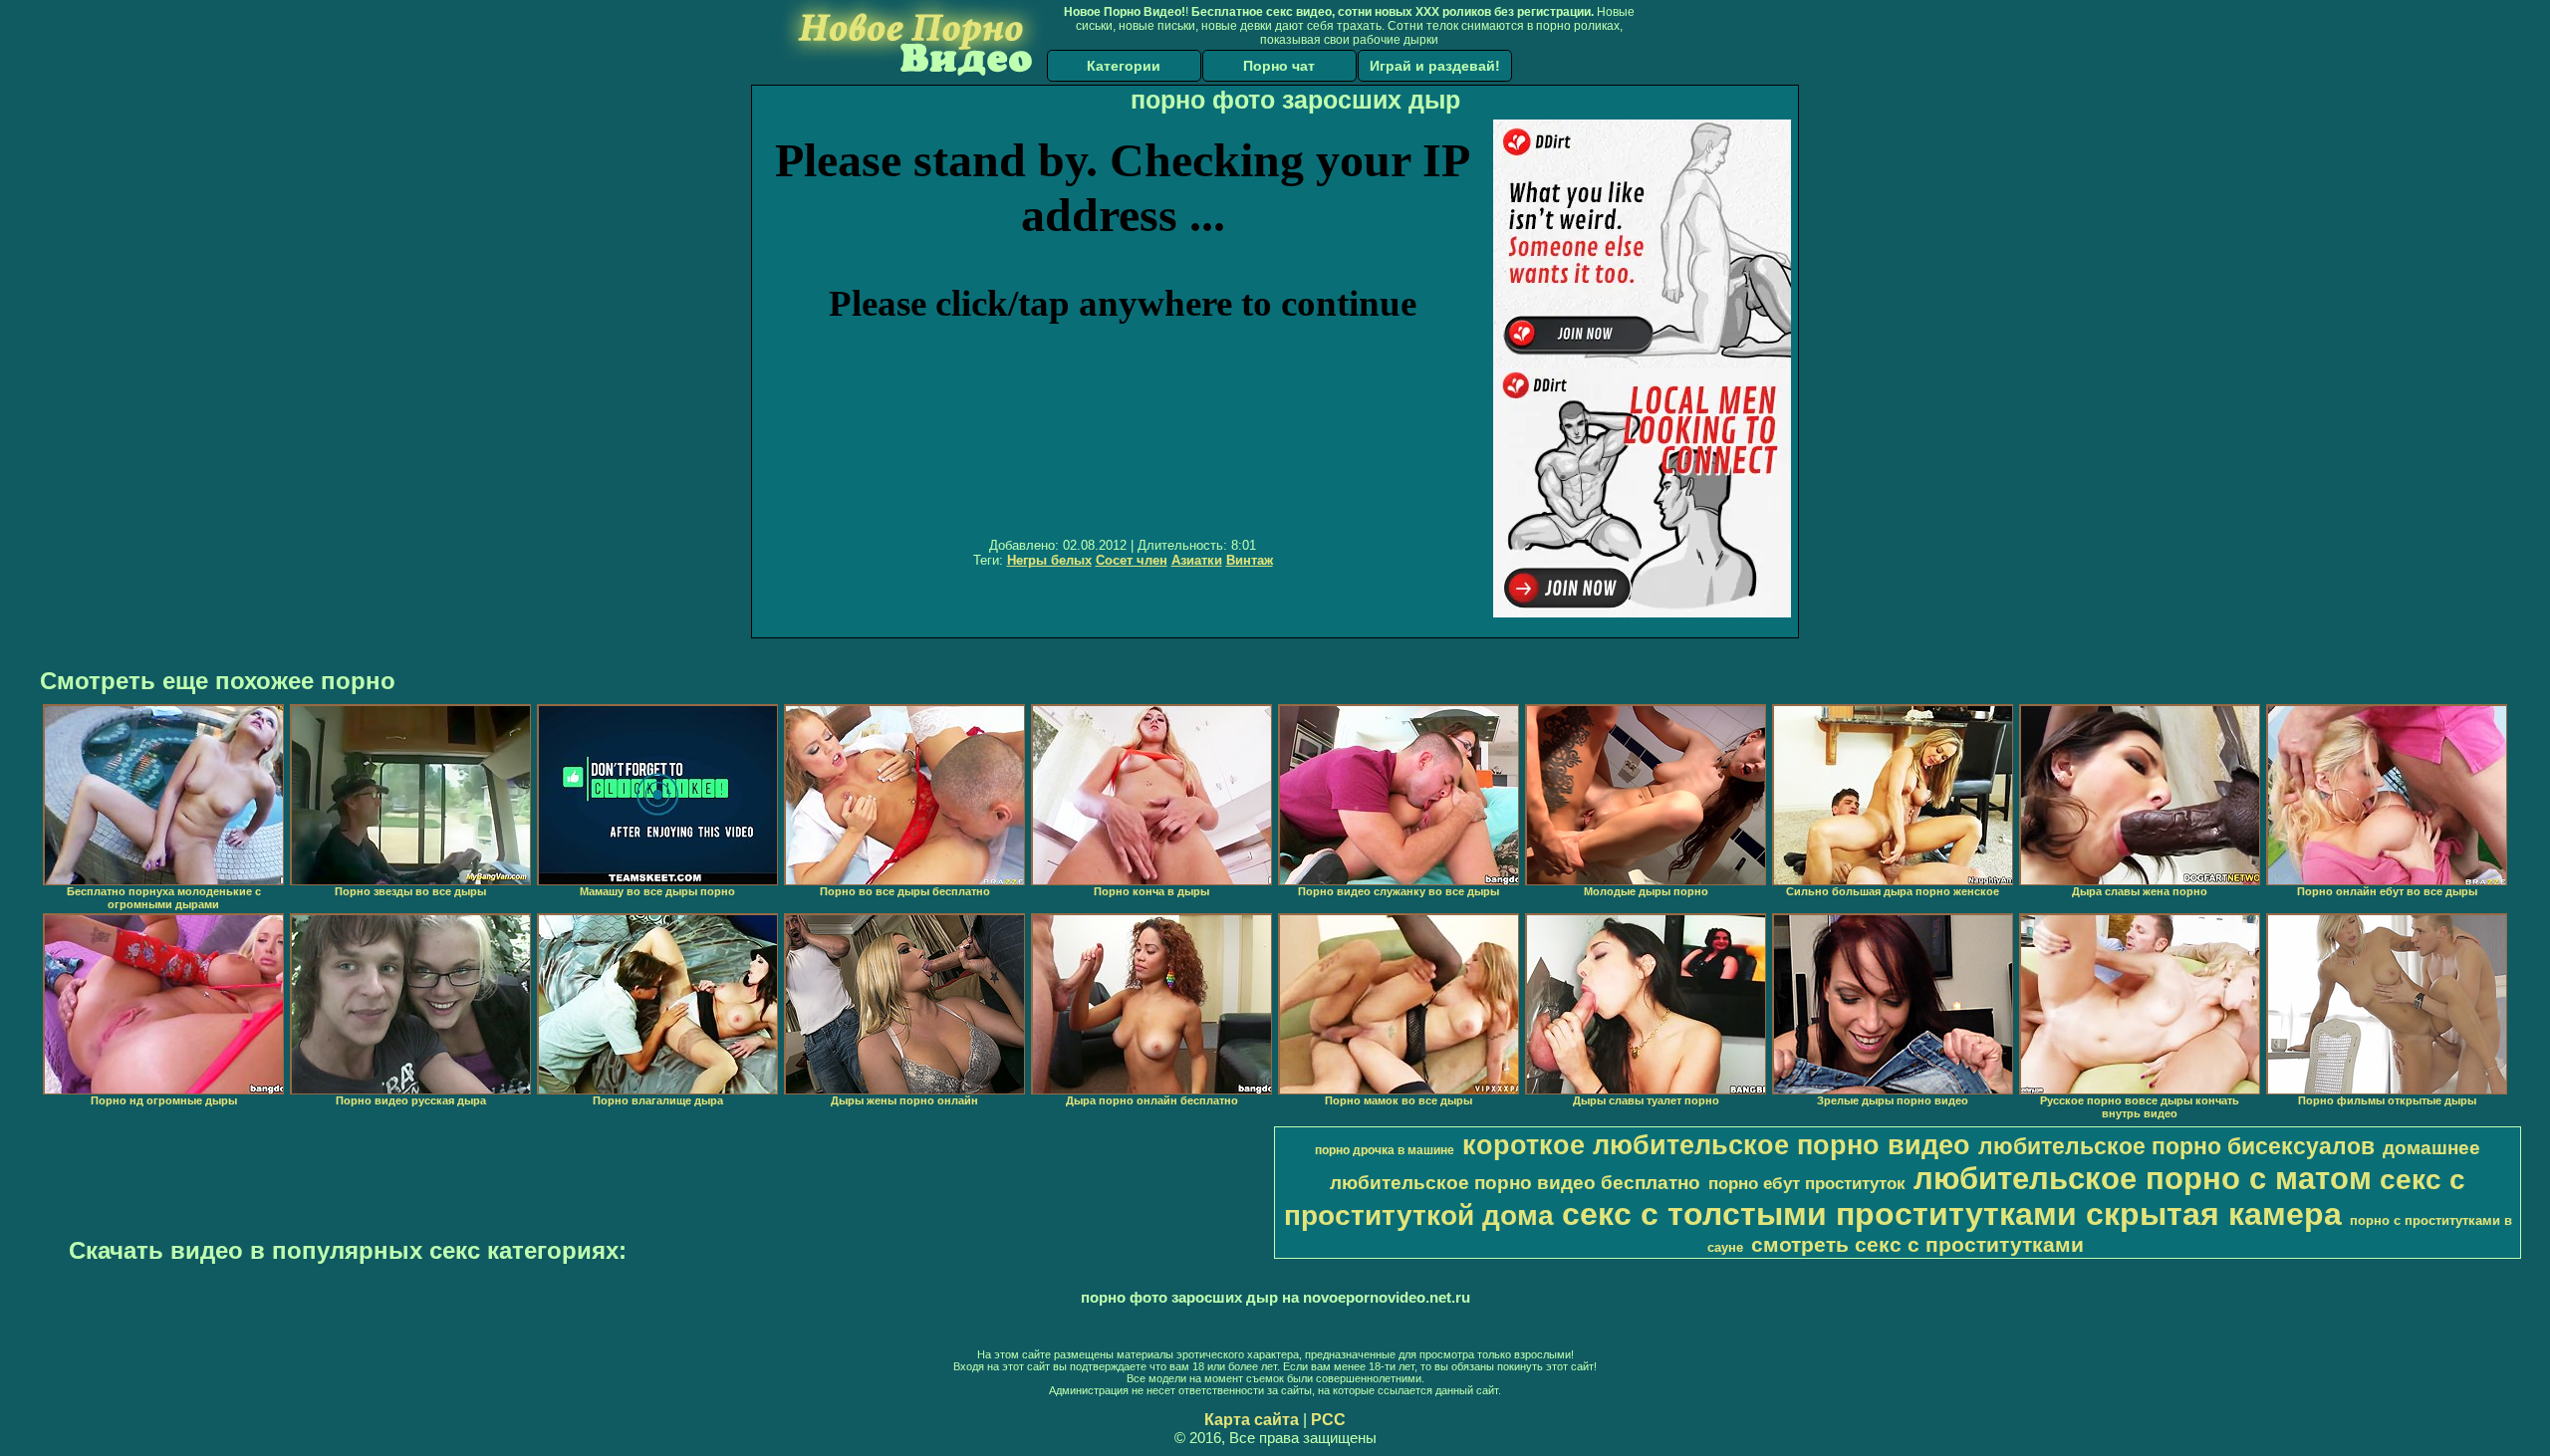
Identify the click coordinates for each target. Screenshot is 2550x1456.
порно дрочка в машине (1385, 1150)
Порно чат (1279, 66)
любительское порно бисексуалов (2176, 1146)
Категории (1124, 66)
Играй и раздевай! (1435, 66)
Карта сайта (1252, 1420)
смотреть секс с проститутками (1917, 1245)
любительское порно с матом (2143, 1178)
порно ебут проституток (1807, 1183)
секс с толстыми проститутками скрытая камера (1952, 1214)
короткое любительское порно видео (1716, 1145)
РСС (1328, 1420)
